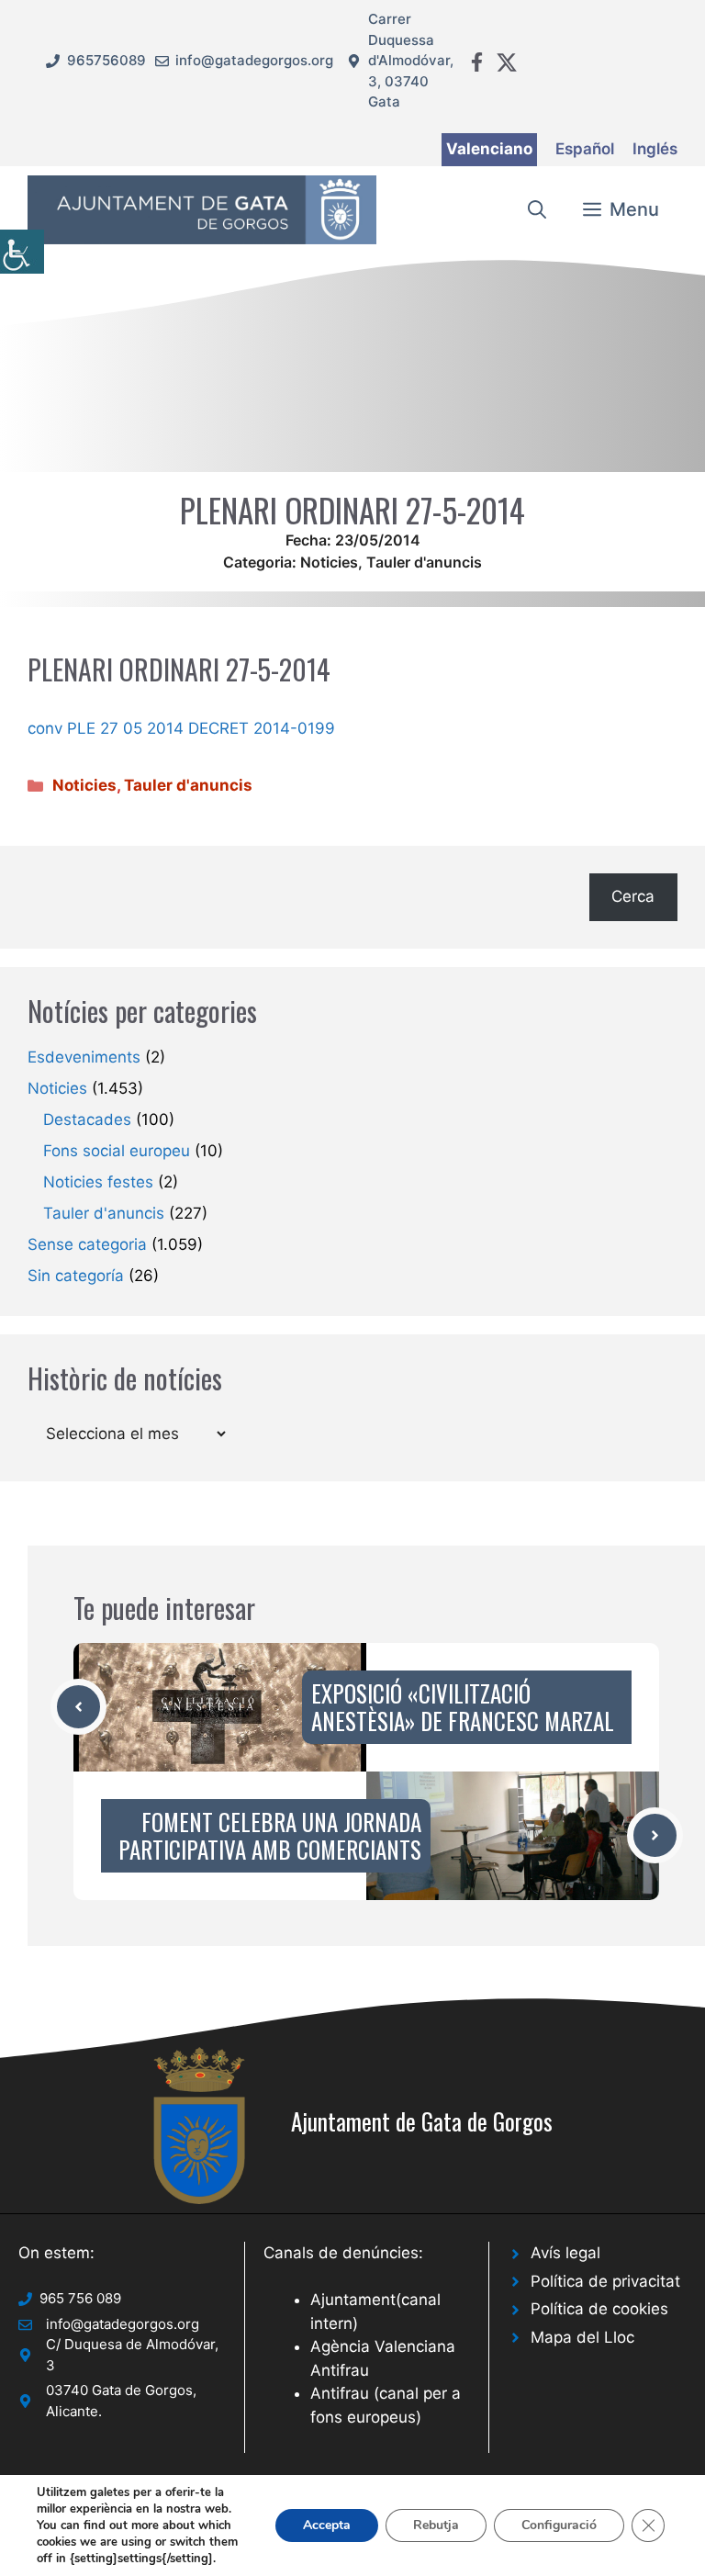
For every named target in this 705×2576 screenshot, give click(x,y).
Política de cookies (599, 2309)
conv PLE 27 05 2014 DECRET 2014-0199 (181, 728)
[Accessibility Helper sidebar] (22, 252)
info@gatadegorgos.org (254, 60)
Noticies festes (98, 1182)
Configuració (559, 2525)
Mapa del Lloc (582, 2337)
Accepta (327, 2525)
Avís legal (565, 2253)
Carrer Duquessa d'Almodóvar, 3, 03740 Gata (411, 60)
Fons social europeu (117, 1151)
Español (585, 149)
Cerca (633, 896)
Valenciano (489, 149)
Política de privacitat (605, 2281)
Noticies (329, 562)
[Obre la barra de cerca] (537, 209)
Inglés (655, 149)
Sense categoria (87, 1244)
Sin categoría (76, 1276)
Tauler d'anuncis (424, 562)
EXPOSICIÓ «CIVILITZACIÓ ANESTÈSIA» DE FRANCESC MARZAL (463, 1707)
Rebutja (436, 2525)
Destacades (87, 1119)
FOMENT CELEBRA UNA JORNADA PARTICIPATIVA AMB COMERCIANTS (270, 1835)
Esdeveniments (84, 1057)
